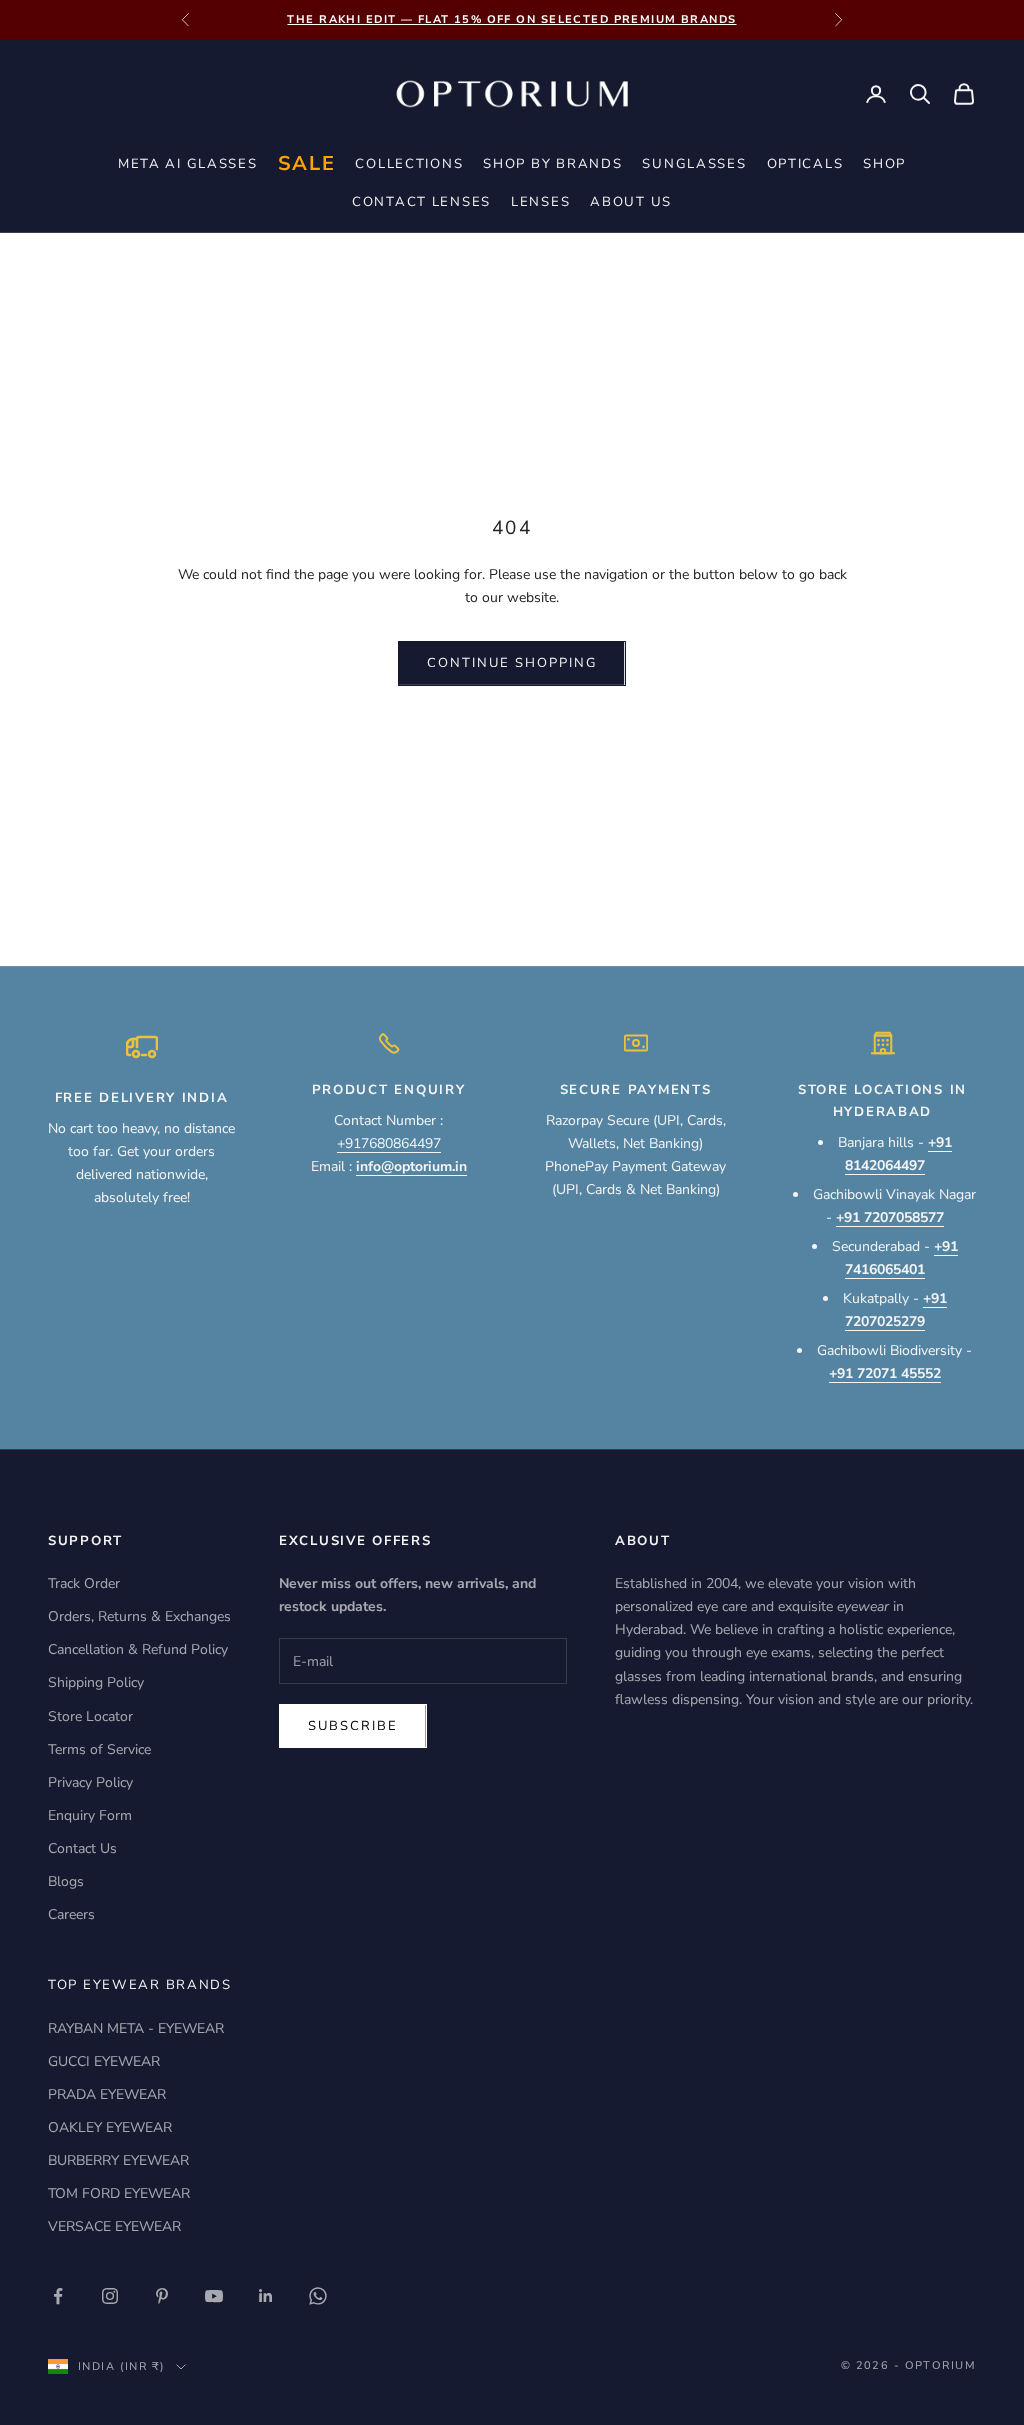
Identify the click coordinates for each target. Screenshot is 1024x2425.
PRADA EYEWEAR (107, 2094)
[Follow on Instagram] (110, 2296)
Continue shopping (511, 663)
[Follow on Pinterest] (162, 2296)
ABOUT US (631, 202)
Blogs (66, 1881)
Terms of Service (99, 1749)
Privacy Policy (90, 1782)
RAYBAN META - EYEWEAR (136, 2028)
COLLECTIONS (409, 164)
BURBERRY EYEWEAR (118, 2160)
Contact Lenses (421, 202)
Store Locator (90, 1716)
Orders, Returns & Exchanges (139, 1616)
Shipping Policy (96, 1682)
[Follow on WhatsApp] (318, 2296)
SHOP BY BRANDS (552, 164)
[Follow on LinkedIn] (266, 2296)
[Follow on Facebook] (58, 2296)
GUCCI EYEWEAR (104, 2061)
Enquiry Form (90, 1815)
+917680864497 (389, 1143)
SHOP (884, 164)
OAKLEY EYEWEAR (110, 2127)
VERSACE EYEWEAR (114, 2226)
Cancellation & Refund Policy (138, 1649)
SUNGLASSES (694, 164)
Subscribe (353, 1726)
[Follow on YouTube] (214, 2296)
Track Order (84, 1583)
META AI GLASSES (188, 164)
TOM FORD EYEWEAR (119, 2193)
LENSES (540, 202)
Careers (71, 1914)
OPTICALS (805, 164)
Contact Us (82, 1848)
